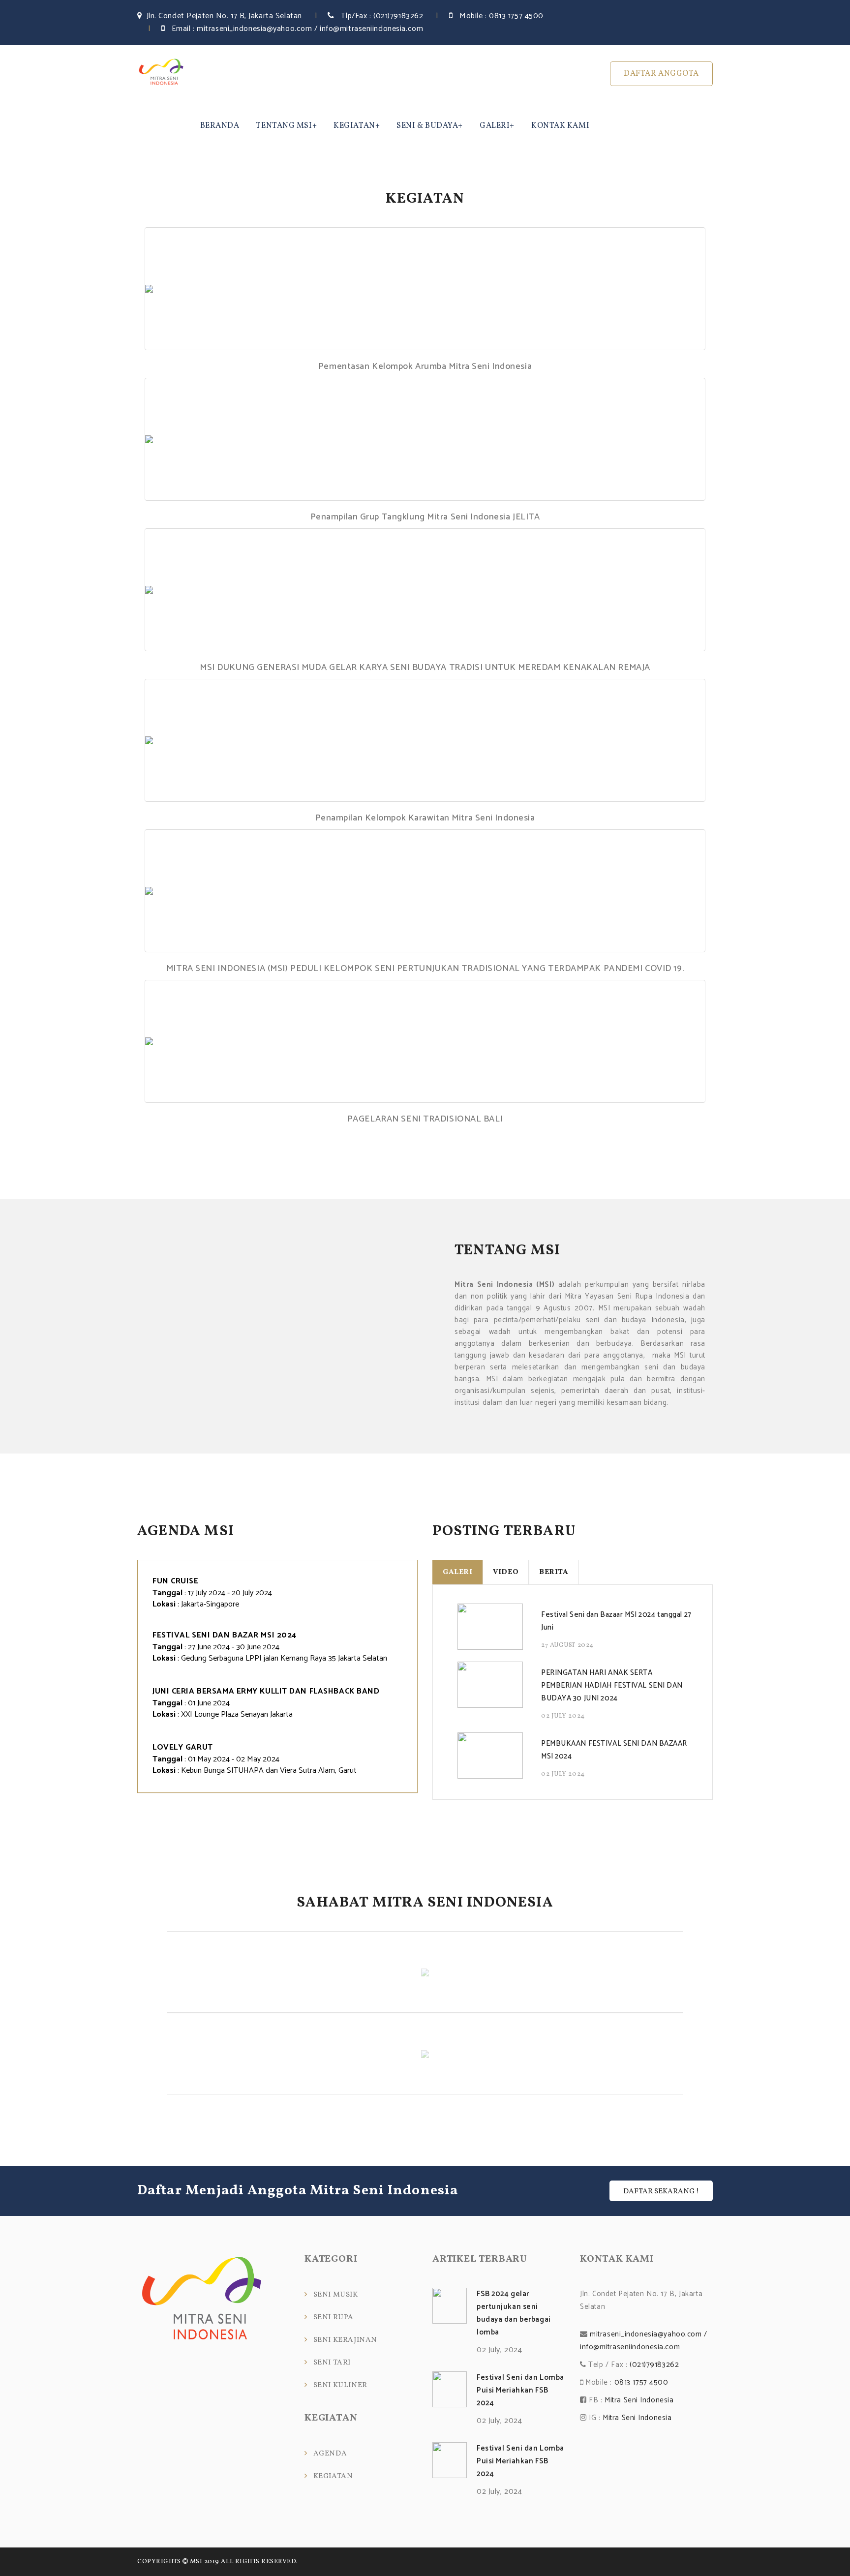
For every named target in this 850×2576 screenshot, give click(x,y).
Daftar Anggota (661, 74)
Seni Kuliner (340, 2385)
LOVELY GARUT (183, 1747)
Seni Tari (332, 2363)
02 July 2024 (563, 1716)
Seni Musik (336, 2295)
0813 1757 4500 (516, 16)
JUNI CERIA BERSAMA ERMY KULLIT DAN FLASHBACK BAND (266, 1691)
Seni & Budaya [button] (427, 126)
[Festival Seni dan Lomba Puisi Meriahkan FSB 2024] (450, 2389)
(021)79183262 (398, 16)
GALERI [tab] (457, 1572)
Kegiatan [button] (354, 126)
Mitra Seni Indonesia (639, 2400)
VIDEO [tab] (506, 1572)
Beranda (220, 126)
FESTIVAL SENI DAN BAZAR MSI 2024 (225, 1635)
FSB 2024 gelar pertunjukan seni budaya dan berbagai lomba (514, 2313)
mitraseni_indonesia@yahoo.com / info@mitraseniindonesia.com (310, 29)
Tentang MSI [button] (284, 126)
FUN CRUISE (176, 1581)
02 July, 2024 (499, 2350)
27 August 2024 (567, 1645)
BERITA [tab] (554, 1572)
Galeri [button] (495, 126)
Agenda (330, 2454)
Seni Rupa (334, 2318)
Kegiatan (333, 2476)
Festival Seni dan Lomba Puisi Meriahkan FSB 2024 (520, 2390)
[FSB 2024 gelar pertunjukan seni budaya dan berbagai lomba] (450, 2306)
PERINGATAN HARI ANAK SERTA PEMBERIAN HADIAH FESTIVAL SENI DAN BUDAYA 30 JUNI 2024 (612, 1685)
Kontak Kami (560, 126)
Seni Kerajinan (345, 2340)
